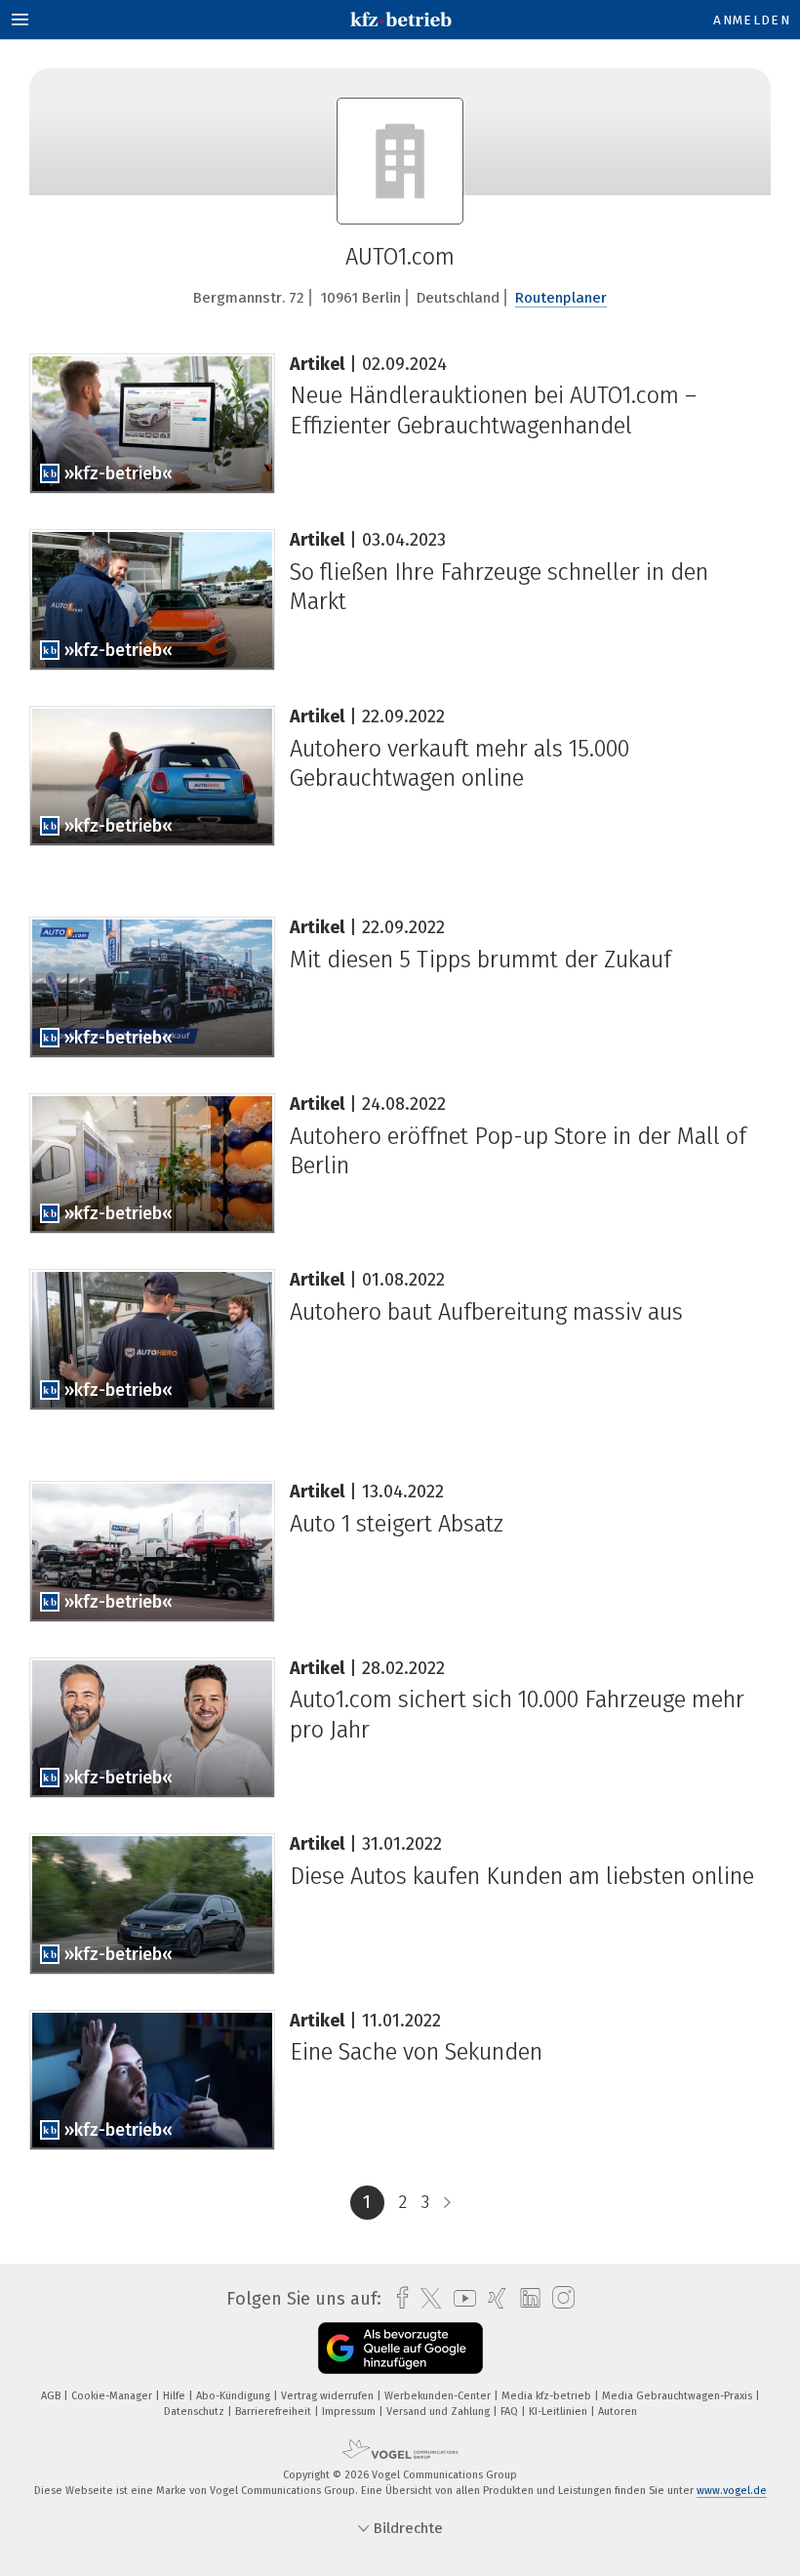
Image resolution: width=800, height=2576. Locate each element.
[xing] (492, 2298)
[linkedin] (525, 2299)
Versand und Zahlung (440, 2412)
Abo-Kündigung (235, 2396)
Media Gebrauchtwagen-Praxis (679, 2396)
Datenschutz (196, 2412)
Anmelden (752, 20)
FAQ (511, 2412)
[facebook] (398, 2298)
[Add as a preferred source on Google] (400, 2348)
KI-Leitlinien (560, 2412)
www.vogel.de (732, 2491)
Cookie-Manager (113, 2396)
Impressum (350, 2412)
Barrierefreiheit (275, 2412)
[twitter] (426, 2299)
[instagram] (559, 2298)
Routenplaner (561, 298)
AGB (52, 2396)
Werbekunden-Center (439, 2396)
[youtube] (460, 2298)
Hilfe (176, 2396)
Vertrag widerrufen (329, 2396)
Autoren (618, 2412)
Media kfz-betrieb (548, 2396)
